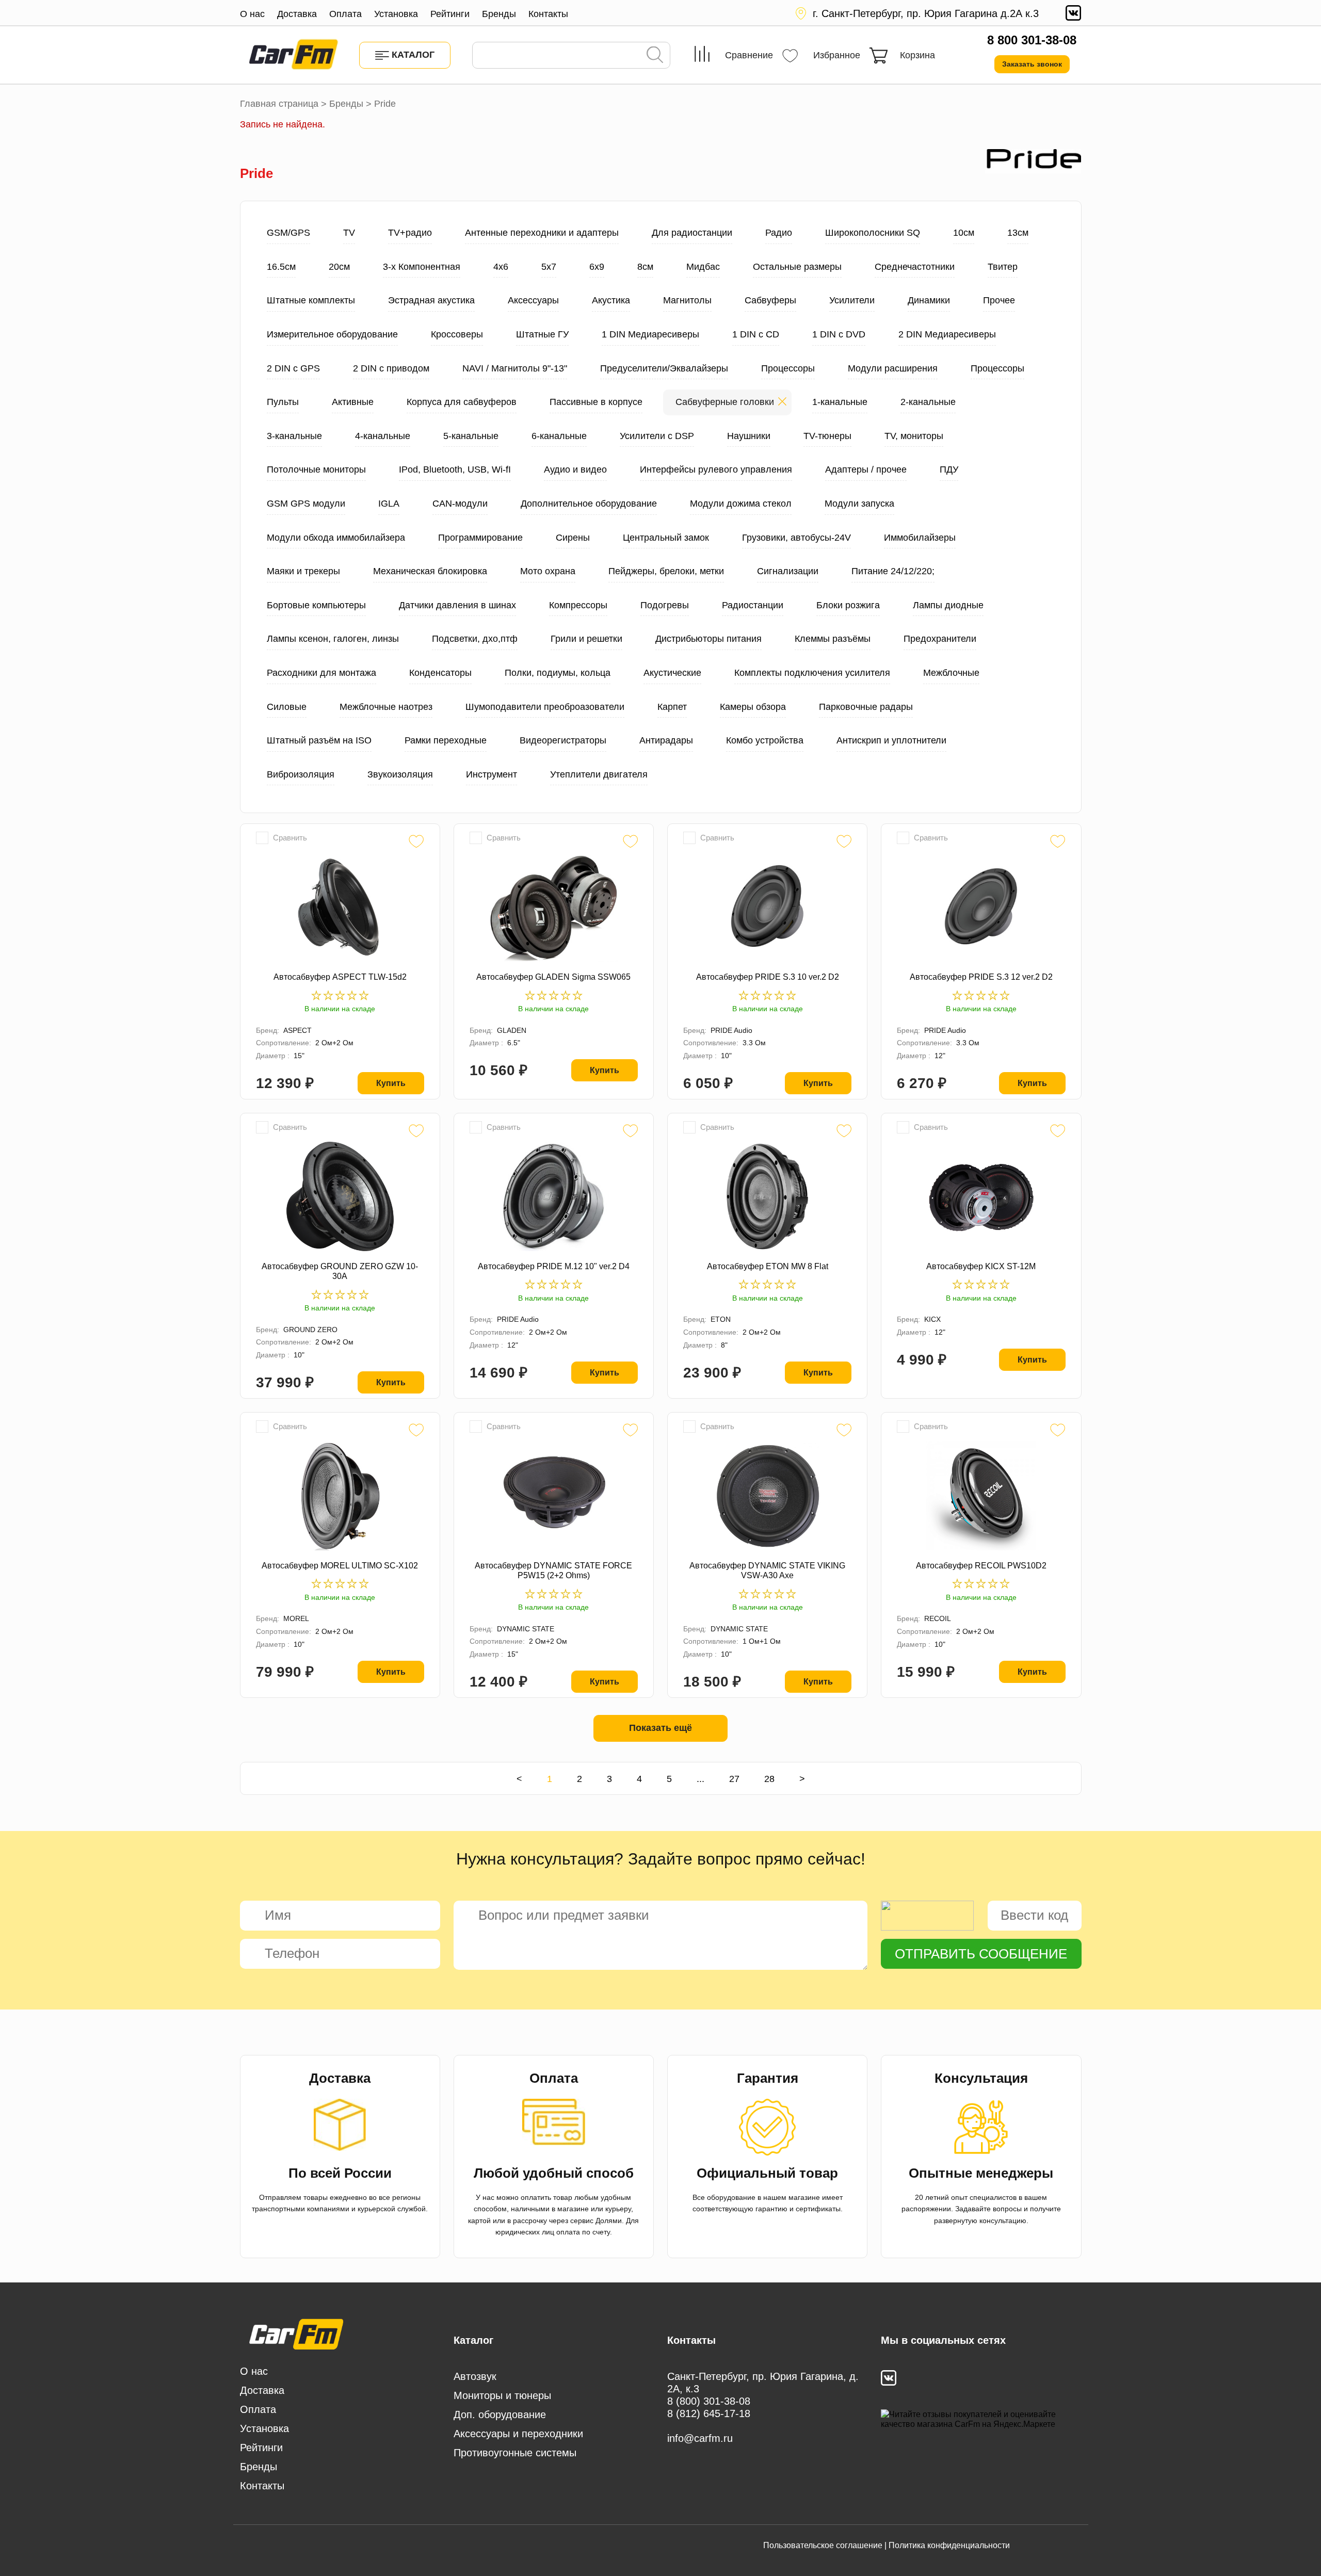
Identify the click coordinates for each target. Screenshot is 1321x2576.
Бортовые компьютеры (316, 605)
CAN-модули (460, 504)
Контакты (548, 14)
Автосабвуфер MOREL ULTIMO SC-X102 (340, 1566)
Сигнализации (788, 571)
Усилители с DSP (657, 436)
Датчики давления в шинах (457, 605)
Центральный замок (666, 538)
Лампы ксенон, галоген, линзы (333, 639)
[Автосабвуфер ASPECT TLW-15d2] (340, 907)
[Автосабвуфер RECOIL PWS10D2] (981, 1496)
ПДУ (949, 469)
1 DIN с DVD (839, 334)
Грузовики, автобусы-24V (796, 538)
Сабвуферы (770, 300)
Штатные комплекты (311, 300)
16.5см (281, 267)
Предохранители (940, 639)
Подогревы (665, 605)
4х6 (501, 267)
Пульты (283, 402)
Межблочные (951, 673)
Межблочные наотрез (386, 707)
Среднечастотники (915, 267)
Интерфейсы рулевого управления (716, 469)
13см (1018, 233)
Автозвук (475, 2376)
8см (645, 267)
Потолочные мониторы (316, 469)
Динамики (929, 300)
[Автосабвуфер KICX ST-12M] (981, 1196)
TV (349, 233)
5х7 (549, 267)
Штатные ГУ (542, 334)
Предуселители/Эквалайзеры (664, 368)
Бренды (499, 14)
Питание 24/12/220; (893, 571)
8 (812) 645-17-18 (709, 2413)
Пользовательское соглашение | (825, 2545)
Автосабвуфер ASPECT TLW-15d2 (340, 977)
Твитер (1003, 267)
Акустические (672, 673)
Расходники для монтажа (321, 673)
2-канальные (928, 402)
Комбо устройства (765, 740)
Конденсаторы (440, 673)
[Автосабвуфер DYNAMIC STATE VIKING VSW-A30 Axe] (767, 1496)
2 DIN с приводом (391, 368)
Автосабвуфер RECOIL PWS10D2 (981, 1566)
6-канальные (559, 436)
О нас (252, 14)
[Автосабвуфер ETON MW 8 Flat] (767, 1196)
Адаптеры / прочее (866, 469)
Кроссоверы (457, 334)
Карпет (672, 707)
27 (734, 1779)
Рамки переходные (446, 740)
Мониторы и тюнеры (502, 2395)
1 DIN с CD (756, 334)
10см (964, 233)
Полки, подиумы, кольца (558, 673)
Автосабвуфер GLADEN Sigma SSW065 (553, 977)
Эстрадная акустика (431, 300)
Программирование (480, 538)
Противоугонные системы (515, 2453)
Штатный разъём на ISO (319, 740)
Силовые (287, 707)
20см (339, 267)
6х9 (597, 267)
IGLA (389, 504)
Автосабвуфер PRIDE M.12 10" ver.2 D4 (554, 1266)
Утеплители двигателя (599, 774)
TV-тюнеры (827, 436)
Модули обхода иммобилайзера (336, 538)
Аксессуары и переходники (518, 2434)
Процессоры (788, 368)
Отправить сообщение (981, 1954)
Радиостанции (753, 605)
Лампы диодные (948, 605)
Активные (353, 402)
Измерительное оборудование (332, 334)
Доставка (297, 14)
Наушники (749, 436)
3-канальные (294, 436)
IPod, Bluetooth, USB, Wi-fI (455, 469)
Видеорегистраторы (563, 740)
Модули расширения (893, 368)
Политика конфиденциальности (949, 2545)
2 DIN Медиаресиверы (947, 334)
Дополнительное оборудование (589, 504)
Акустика (611, 300)
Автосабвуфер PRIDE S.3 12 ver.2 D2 (981, 977)
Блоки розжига (848, 605)
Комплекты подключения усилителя (812, 673)
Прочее (999, 300)
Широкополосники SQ (873, 233)
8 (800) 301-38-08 (709, 2401)
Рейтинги (450, 14)
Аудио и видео (575, 469)
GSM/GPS (288, 233)
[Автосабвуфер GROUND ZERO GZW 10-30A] (340, 1196)
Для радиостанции (692, 233)
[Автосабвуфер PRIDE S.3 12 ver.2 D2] (981, 907)
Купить (391, 1083)
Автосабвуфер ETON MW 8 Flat (768, 1266)
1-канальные (840, 402)
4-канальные (383, 436)
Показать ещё (660, 1728)
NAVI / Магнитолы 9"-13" (515, 368)
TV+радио (410, 233)
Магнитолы (687, 300)
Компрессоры (578, 605)
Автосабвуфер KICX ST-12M (981, 1266)
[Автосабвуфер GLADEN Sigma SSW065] (554, 907)
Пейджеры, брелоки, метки (666, 571)
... (700, 1779)
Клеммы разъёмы (833, 639)
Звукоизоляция (400, 774)
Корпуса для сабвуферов (462, 402)
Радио (779, 233)
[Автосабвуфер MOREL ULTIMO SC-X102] (340, 1496)
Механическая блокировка (430, 571)
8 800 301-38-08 (1032, 40)
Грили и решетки (586, 639)
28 (769, 1779)
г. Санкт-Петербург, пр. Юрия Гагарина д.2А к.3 (926, 13)
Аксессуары (533, 300)
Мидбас (703, 267)
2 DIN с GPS (293, 368)
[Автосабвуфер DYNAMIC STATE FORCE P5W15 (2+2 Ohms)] (554, 1496)
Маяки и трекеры (303, 571)
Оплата (345, 14)
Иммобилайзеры (920, 538)
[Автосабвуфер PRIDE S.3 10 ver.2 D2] (767, 907)
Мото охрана (548, 571)
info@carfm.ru (700, 2438)
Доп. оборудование (500, 2415)
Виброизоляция (301, 774)
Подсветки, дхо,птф (475, 639)
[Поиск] (655, 56)
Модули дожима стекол (741, 504)
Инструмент (492, 774)
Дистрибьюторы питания (708, 639)
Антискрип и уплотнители (891, 740)
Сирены (573, 538)
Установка (396, 14)
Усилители (852, 300)
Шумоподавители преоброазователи (545, 707)
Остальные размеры (797, 267)
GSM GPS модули (306, 504)
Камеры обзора (753, 707)
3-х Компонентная (422, 267)
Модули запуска (859, 504)
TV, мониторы (914, 436)
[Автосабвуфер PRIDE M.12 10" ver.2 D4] (554, 1196)
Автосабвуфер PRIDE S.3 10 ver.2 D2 (768, 977)
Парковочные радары (866, 707)
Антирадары (666, 740)
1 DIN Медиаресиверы (650, 334)
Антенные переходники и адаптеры (542, 233)
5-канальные (471, 436)
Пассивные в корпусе (596, 402)
